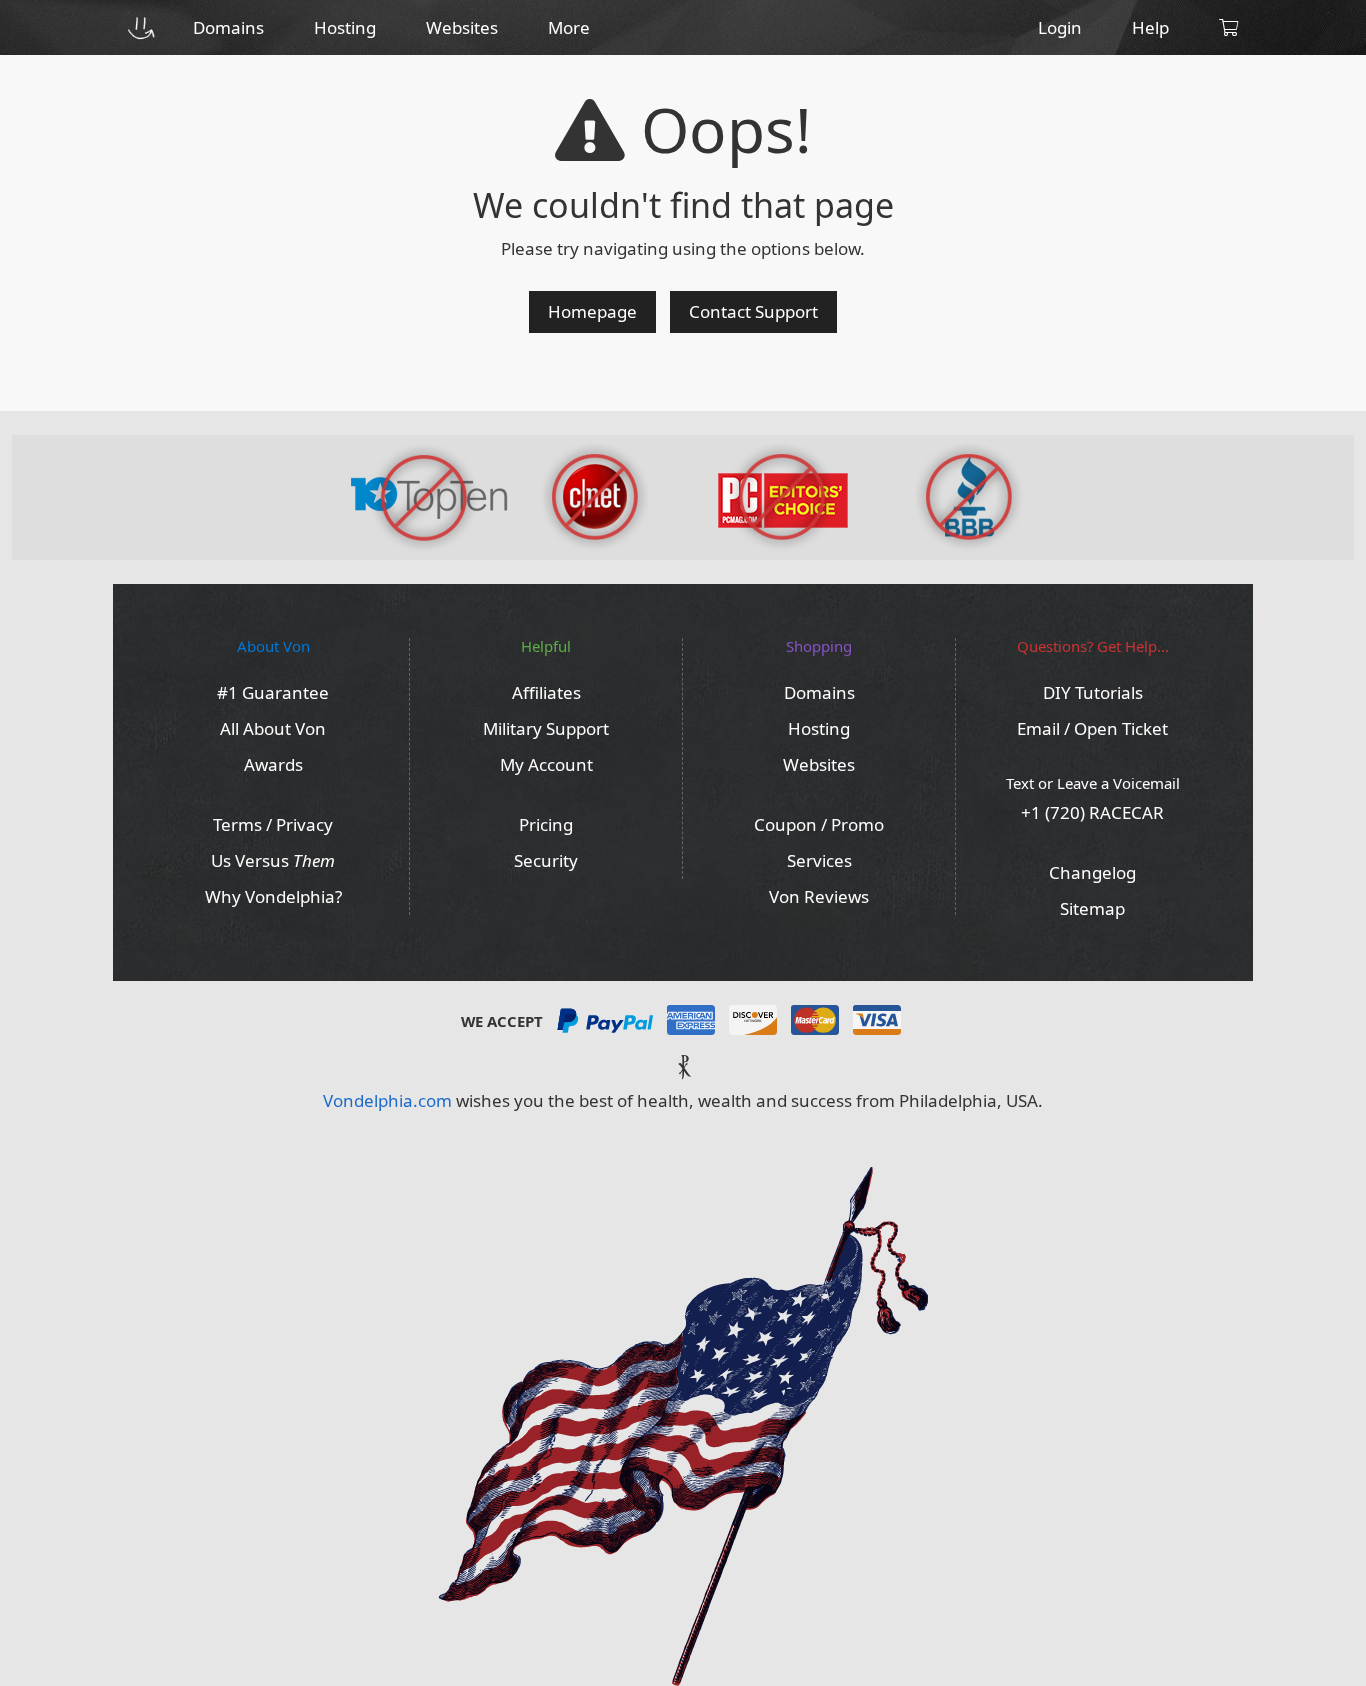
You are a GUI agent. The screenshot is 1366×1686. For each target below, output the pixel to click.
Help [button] (1150, 27)
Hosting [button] (345, 27)
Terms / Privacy (273, 824)
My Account (546, 764)
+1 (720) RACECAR (1092, 812)
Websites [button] (462, 27)
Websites (819, 764)
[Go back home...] (140, 27)
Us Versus (273, 860)
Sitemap (1092, 908)
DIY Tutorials (1093, 692)
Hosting (819, 728)
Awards (273, 764)
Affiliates (546, 692)
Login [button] (1060, 27)
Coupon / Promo (819, 824)
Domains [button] (228, 27)
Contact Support (753, 311)
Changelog (1092, 872)
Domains (819, 692)
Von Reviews (819, 896)
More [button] (569, 27)
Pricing (546, 824)
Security (546, 860)
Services (819, 860)
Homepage (592, 311)
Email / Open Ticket (1092, 728)
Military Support (546, 728)
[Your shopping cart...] (1228, 27)
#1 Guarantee (273, 692)
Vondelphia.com (387, 1100)
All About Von (273, 728)
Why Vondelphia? (273, 896)
